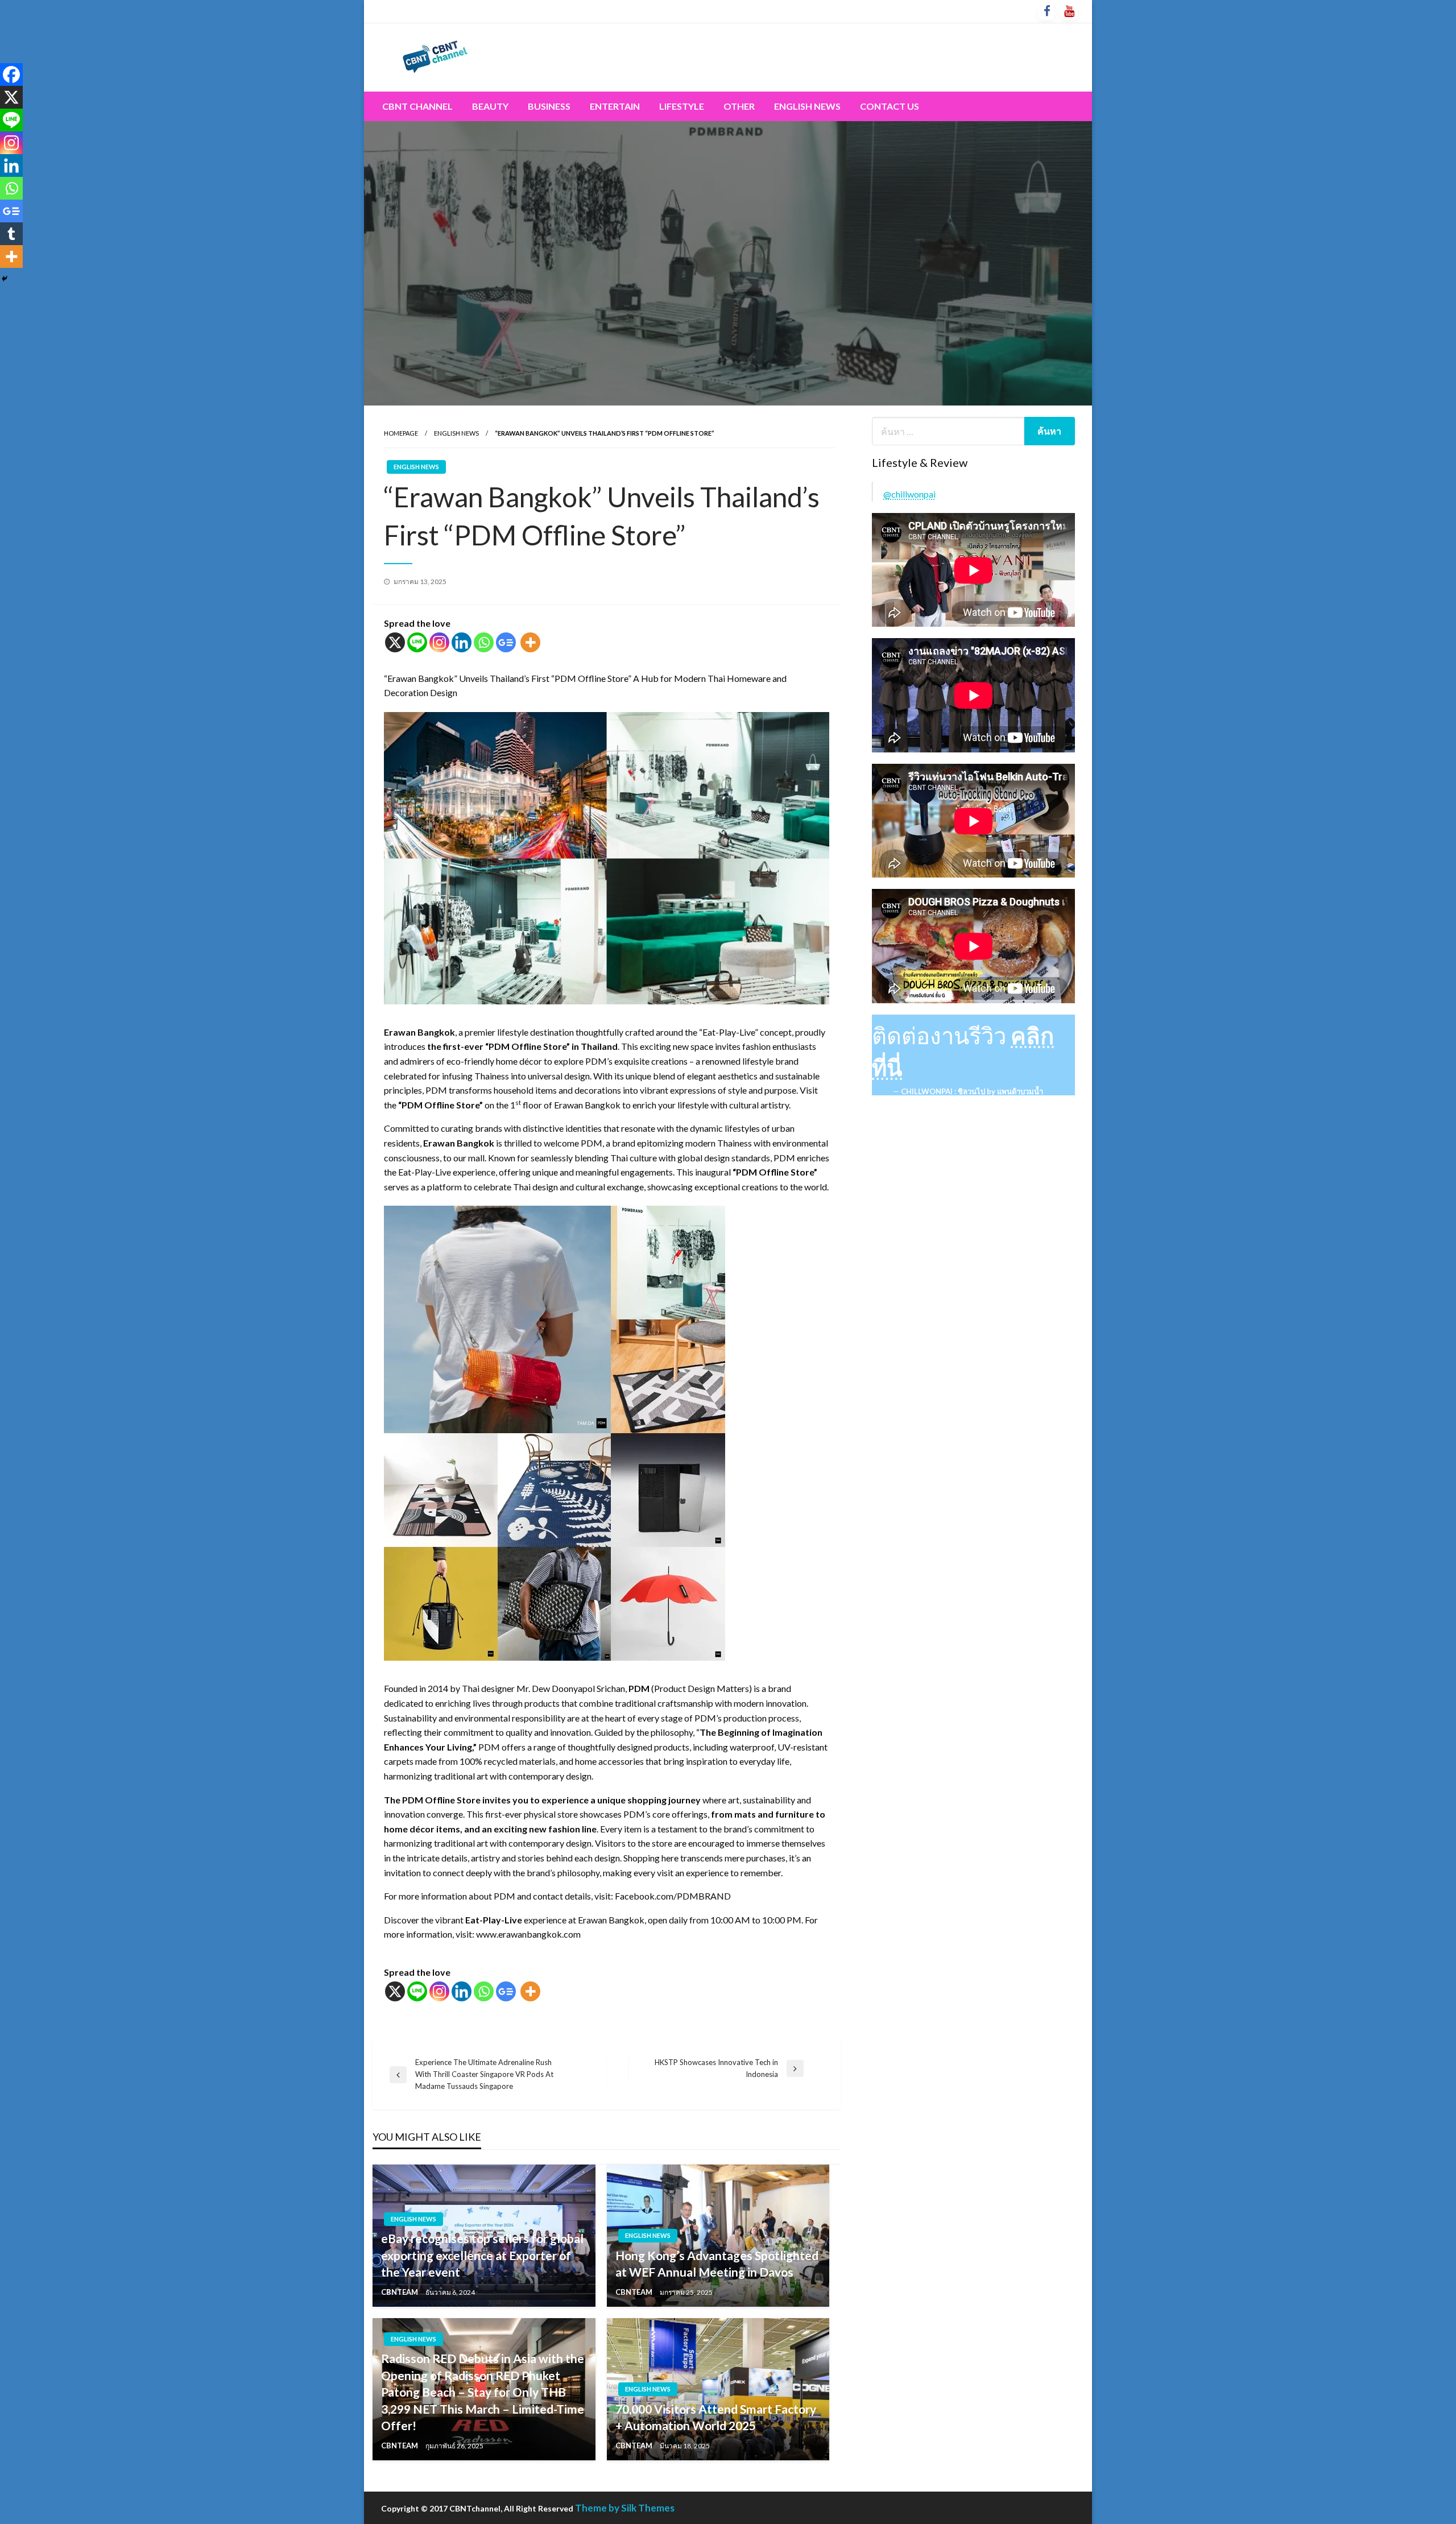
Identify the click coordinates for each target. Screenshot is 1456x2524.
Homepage (401, 433)
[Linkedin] (462, 642)
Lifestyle (682, 106)
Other (739, 106)
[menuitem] (417, 106)
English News (807, 106)
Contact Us (890, 106)
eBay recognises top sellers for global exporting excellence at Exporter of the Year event (482, 2255)
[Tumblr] (11, 234)
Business (549, 106)
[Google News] (506, 642)
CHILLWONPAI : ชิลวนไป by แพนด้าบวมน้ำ (972, 1091)
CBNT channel (417, 106)
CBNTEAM (400, 2292)
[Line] (417, 642)
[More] (530, 642)
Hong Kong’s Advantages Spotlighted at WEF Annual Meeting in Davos (717, 2264)
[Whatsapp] (484, 642)
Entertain (615, 106)
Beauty (490, 106)
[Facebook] (11, 75)
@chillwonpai (909, 494)
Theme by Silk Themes (625, 2508)
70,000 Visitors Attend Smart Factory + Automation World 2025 (716, 2417)
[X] (395, 642)
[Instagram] (439, 642)
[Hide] (5, 279)
